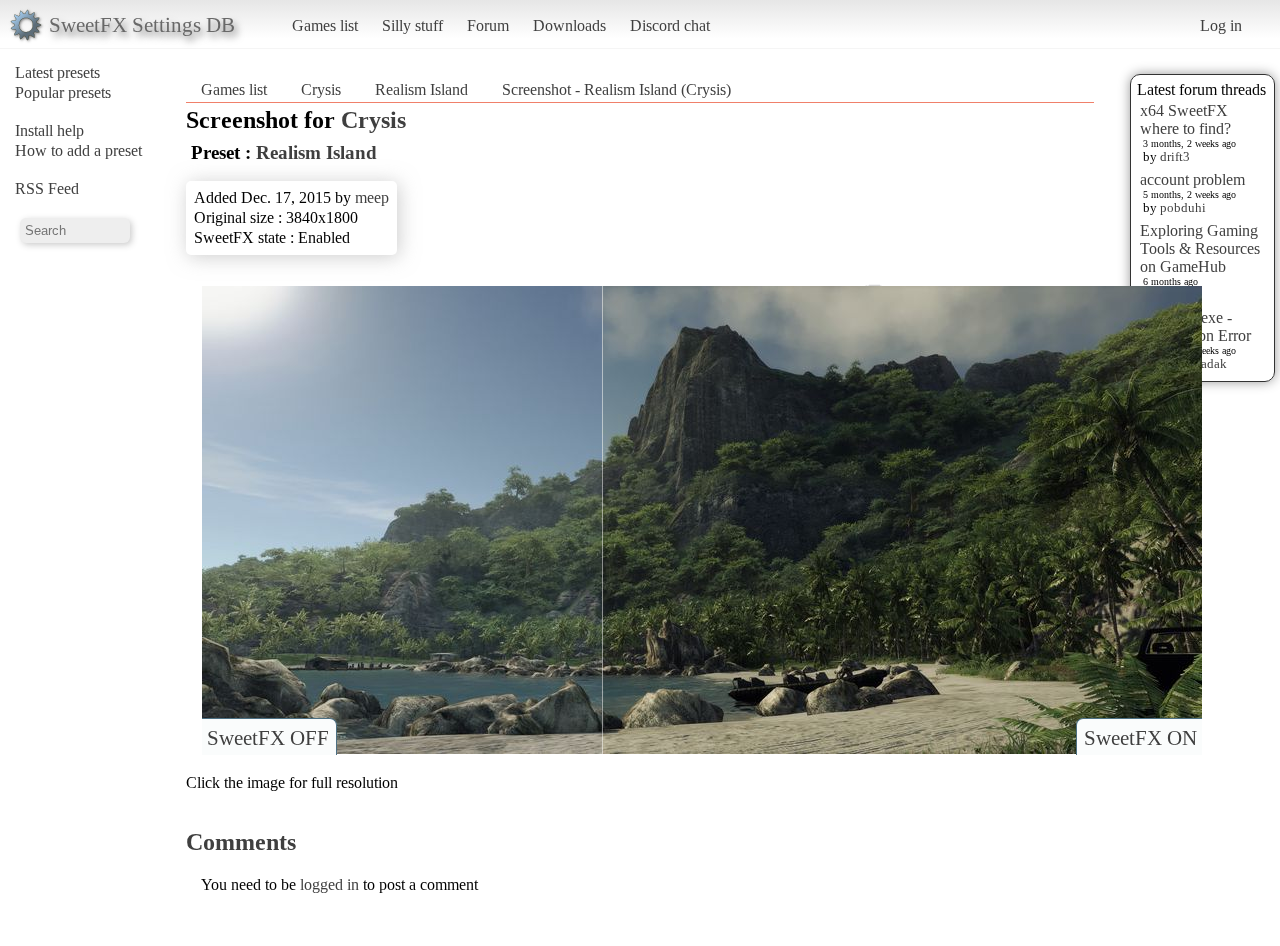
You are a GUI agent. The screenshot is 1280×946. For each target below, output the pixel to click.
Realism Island (421, 89)
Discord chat (670, 25)
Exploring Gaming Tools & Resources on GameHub (1200, 248)
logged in (329, 884)
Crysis (321, 89)
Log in (1221, 25)
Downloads (569, 25)
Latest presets (57, 72)
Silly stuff (412, 25)
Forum (488, 25)
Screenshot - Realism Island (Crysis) (616, 89)
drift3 (1175, 156)
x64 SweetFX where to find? (1185, 119)
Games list (325, 25)
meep (372, 197)
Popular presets (63, 92)
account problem (1192, 179)
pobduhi (1183, 207)
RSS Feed (47, 188)
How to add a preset (78, 150)
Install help (49, 130)
